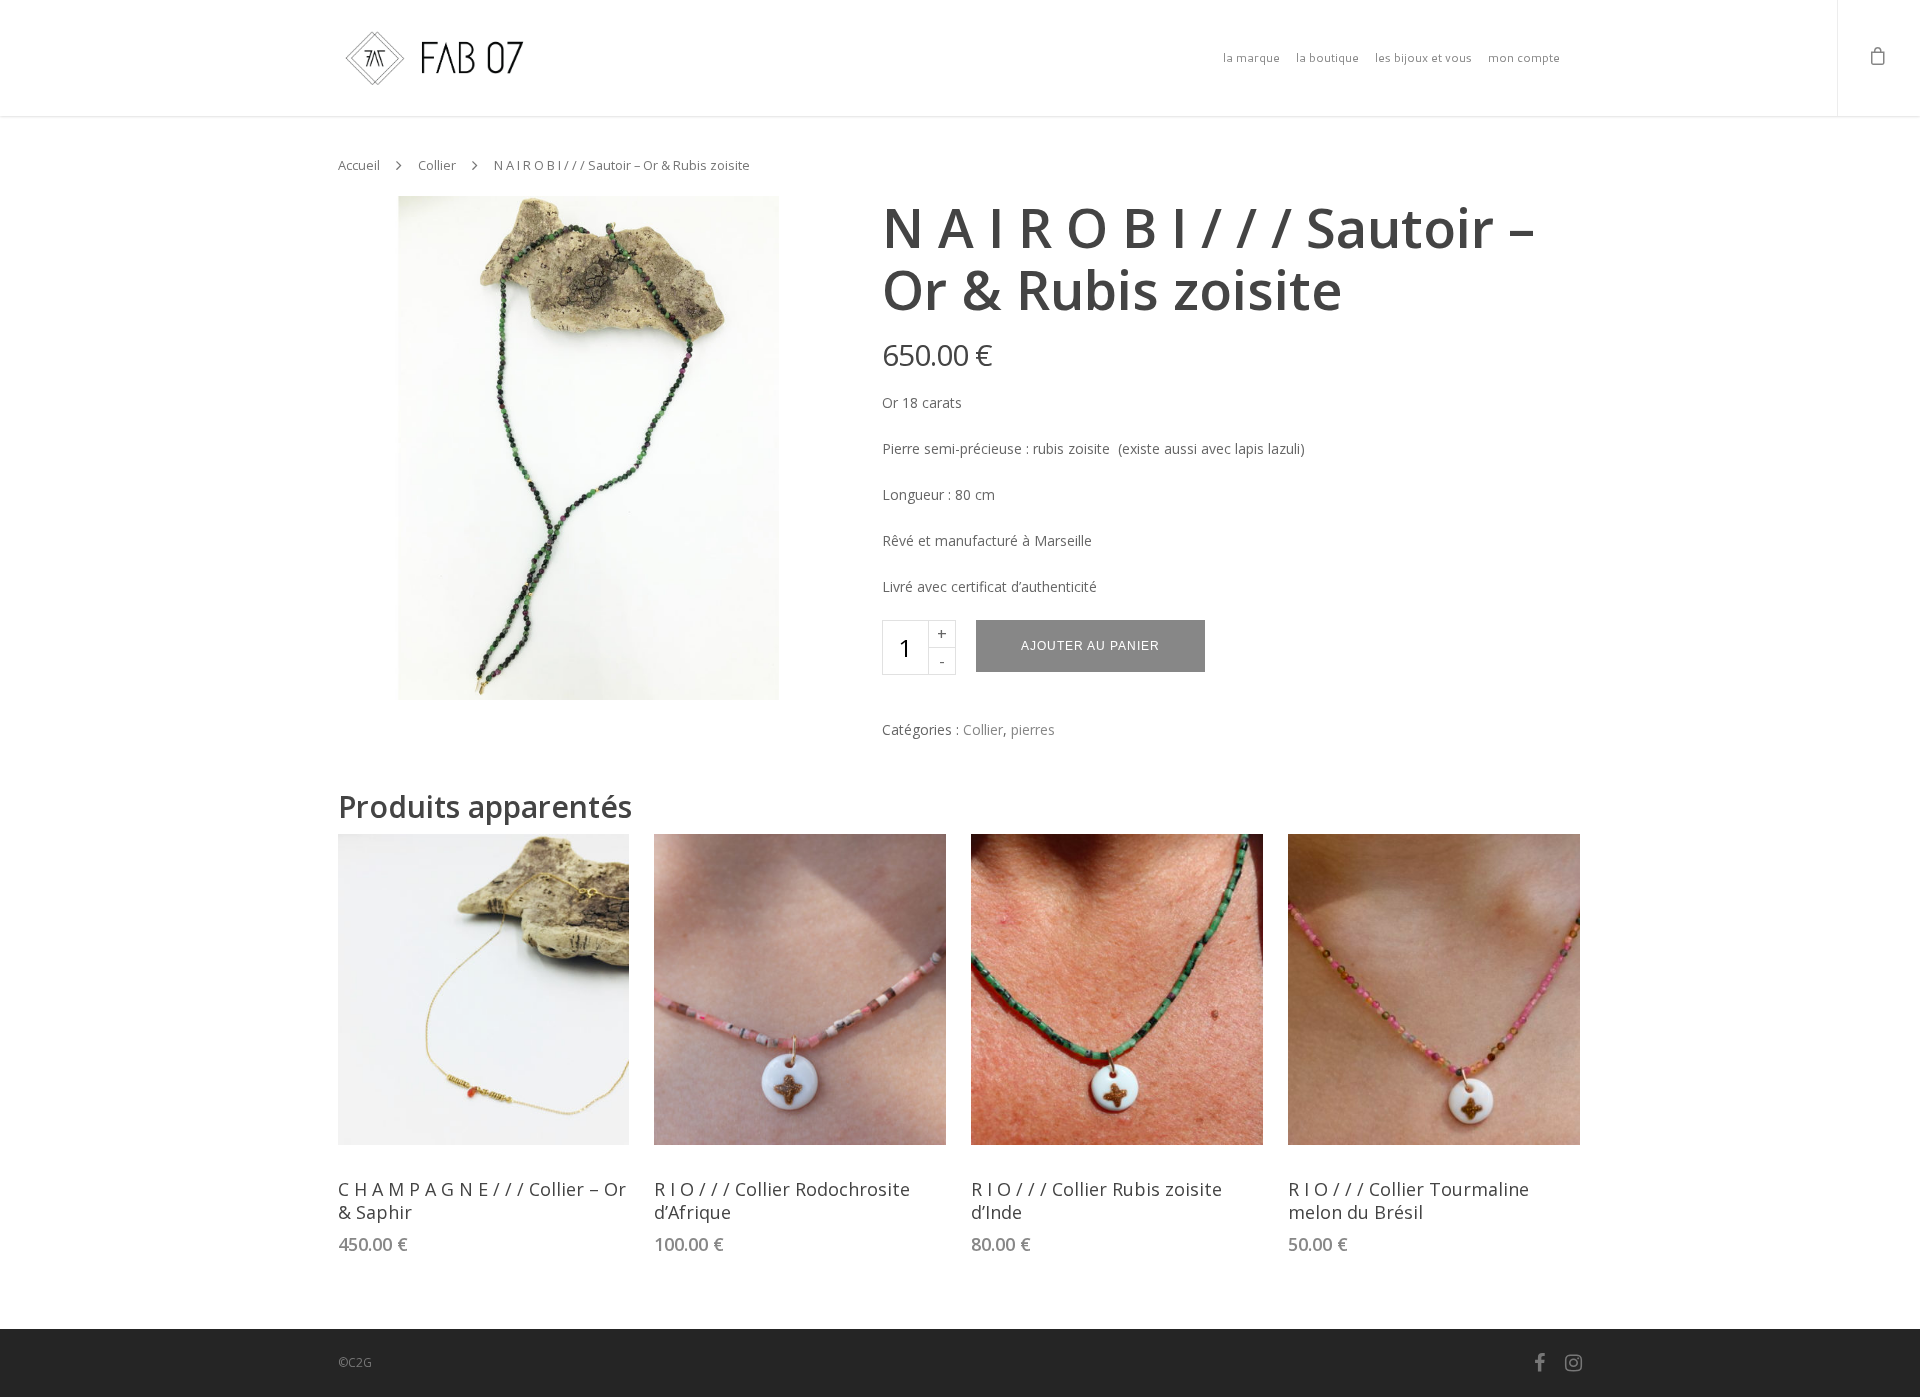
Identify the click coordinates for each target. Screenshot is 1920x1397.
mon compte (1524, 57)
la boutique (1327, 57)
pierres (1033, 729)
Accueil (359, 165)
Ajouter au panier (1090, 646)
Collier (437, 165)
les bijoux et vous (1423, 57)
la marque (1251, 57)
